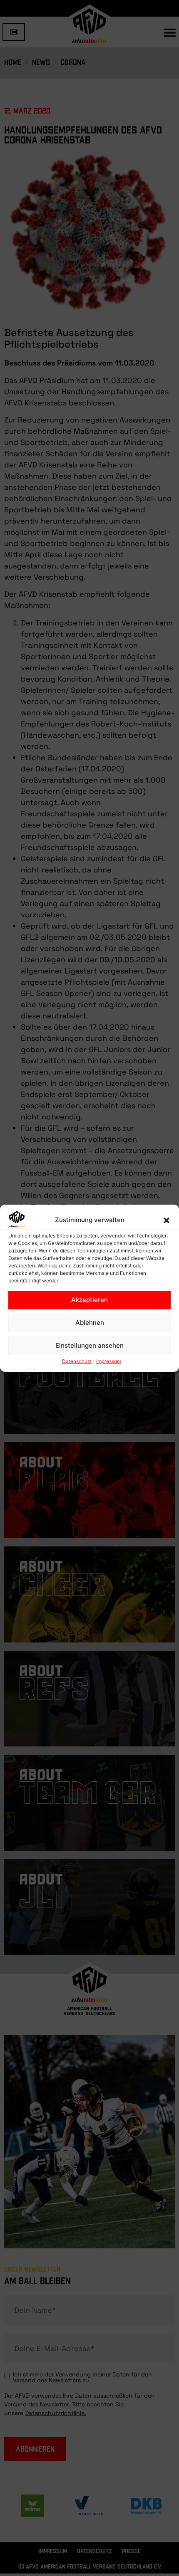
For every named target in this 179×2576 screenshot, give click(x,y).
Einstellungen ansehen (89, 1345)
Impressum (109, 1361)
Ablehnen (90, 1323)
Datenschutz (77, 1361)
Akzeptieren (89, 1300)
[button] (167, 1220)
